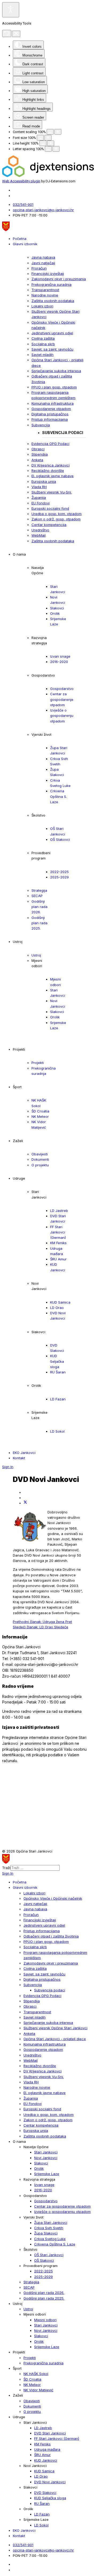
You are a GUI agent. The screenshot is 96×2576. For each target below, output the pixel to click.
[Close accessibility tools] (16, 34)
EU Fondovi (41, 503)
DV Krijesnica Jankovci (51, 465)
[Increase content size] (58, 132)
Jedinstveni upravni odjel (52, 333)
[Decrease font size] (40, 138)
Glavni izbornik (25, 244)
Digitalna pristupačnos (50, 414)
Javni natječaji (43, 263)
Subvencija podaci (63, 433)
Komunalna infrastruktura (53, 403)
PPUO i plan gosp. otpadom (54, 387)
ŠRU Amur (58, 1259)
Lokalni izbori (42, 306)
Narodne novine (45, 295)
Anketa (37, 460)
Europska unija (44, 481)
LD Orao (57, 1308)
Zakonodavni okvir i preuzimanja (59, 279)
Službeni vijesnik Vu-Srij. (52, 492)
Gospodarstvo (62, 689)
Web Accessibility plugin (21, 181)
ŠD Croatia (40, 1111)
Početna (20, 239)
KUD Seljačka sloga (57, 1361)
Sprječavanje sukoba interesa (56, 371)
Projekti (38, 1063)
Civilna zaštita (43, 338)
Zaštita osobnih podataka (53, 301)
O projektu (40, 1165)
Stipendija (40, 454)
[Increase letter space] (56, 149)
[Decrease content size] (50, 132)
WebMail (39, 535)
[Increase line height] (51, 143)
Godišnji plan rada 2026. (39, 907)
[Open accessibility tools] (11, 10)
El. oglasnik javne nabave (53, 476)
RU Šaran (58, 1372)
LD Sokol (57, 1431)
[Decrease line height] (43, 143)
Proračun (39, 268)
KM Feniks (58, 1243)
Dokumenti (40, 1159)
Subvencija (41, 425)
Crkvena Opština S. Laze (59, 796)
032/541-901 (23, 204)
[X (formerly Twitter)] (25, 1503)
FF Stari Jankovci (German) (58, 1232)
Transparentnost (45, 290)
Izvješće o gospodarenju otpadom (62, 716)
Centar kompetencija (49, 525)
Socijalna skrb (43, 344)
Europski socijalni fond (50, 508)
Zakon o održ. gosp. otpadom (56, 519)
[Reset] (7, 33)
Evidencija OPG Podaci (50, 444)
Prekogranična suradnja (51, 284)
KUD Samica (60, 1302)
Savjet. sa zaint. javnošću (52, 349)
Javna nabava (43, 257)
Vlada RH (39, 487)
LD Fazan (58, 1399)
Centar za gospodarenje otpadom (62, 699)
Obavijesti (40, 1154)
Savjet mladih (43, 355)
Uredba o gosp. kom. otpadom (57, 514)
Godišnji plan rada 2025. (39, 923)
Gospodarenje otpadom (51, 409)
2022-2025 (59, 872)
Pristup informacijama (50, 419)
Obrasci (38, 449)
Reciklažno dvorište (48, 471)
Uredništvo (40, 530)
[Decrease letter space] (48, 149)
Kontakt (19, 1458)
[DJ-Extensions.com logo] (48, 176)
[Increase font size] (48, 138)
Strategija (39, 890)
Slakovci (57, 608)
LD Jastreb (59, 1211)
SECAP (37, 896)
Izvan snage (60, 656)
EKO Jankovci (24, 1453)
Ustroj (36, 955)
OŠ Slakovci (60, 839)
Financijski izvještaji (48, 274)
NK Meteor (40, 1116)
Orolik (55, 613)
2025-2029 (59, 877)
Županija (39, 497)
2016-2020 (59, 662)
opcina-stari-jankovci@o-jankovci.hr (43, 210)
